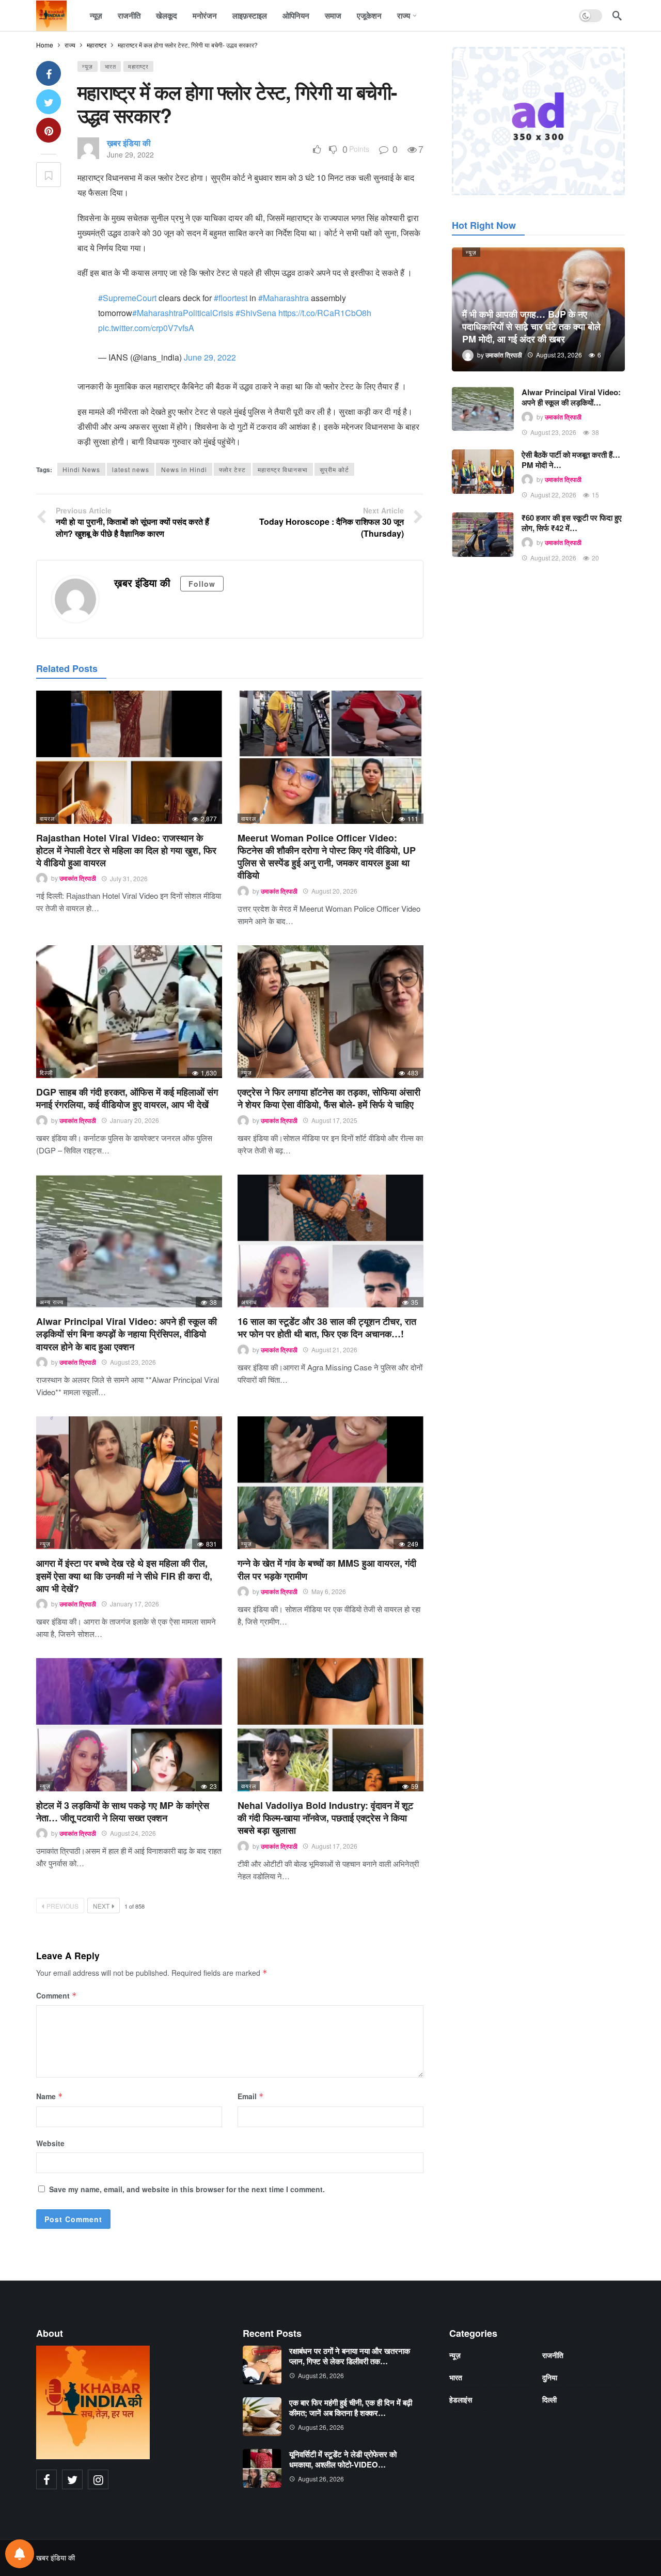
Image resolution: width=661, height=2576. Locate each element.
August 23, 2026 (133, 1362)
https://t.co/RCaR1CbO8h (325, 313)
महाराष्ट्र (138, 66)
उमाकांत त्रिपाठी (78, 879)
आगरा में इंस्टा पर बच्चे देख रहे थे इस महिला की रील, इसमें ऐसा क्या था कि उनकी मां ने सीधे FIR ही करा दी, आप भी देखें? (124, 1576)
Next (101, 1906)
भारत (111, 66)
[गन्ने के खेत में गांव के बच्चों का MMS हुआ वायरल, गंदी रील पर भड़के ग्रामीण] (330, 1483)
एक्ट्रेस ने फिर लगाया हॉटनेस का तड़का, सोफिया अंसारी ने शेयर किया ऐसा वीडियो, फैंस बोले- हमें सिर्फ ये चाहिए (329, 1098)
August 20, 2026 (334, 891)
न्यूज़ (88, 66)
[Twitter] (72, 2479)
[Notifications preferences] (20, 2554)
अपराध (249, 1302)
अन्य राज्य (52, 1302)
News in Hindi (184, 469)
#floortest (231, 298)
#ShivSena (256, 313)
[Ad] (538, 121)
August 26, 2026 (321, 2375)
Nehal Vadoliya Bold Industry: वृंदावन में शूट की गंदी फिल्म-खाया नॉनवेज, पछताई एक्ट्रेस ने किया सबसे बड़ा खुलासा (325, 1818)
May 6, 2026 (329, 1591)
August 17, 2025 (334, 1120)
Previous (62, 1906)
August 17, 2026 (334, 1846)
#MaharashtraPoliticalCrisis (183, 313)
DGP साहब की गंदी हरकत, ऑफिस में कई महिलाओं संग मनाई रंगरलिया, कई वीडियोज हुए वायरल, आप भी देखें (127, 1098)
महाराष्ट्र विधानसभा (283, 469)
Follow (202, 584)
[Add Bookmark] (49, 175)
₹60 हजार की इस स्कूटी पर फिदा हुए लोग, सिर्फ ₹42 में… (572, 523)
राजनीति (553, 2355)
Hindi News (81, 469)
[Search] (617, 15)
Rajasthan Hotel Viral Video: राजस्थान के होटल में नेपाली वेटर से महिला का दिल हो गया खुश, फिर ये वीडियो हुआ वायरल (126, 850)
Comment (57, 1995)
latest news (131, 469)
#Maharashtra (284, 298)
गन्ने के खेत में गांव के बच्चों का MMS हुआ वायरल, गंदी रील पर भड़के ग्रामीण (327, 1569)
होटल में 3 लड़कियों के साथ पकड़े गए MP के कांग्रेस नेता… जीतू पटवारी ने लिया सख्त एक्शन (123, 1812)
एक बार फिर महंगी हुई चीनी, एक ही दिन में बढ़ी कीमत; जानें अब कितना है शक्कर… (351, 2408)
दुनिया (550, 2377)
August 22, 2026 (553, 495)
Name (50, 2096)
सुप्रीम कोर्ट (334, 469)
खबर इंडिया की (56, 2557)
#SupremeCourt (127, 298)
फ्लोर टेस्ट (232, 469)
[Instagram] (98, 2479)
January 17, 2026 (135, 1604)
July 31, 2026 (129, 878)
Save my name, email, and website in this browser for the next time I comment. (187, 2189)
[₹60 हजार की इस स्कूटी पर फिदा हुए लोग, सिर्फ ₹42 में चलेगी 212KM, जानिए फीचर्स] (483, 535)
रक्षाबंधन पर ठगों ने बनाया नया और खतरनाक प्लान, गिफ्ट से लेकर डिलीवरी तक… (350, 2356)
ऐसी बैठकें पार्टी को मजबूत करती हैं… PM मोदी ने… (571, 460)
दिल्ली (46, 1072)
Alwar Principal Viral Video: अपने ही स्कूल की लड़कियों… (571, 397)
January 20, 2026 (135, 1120)
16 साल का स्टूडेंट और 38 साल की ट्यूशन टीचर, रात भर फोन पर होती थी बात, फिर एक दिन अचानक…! (327, 1328)
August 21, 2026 (334, 1349)
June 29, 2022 (130, 154)
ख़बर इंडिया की (129, 143)
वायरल (47, 818)
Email (251, 2096)
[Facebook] (46, 2479)
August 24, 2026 (133, 1833)
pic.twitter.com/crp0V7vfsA (146, 328)
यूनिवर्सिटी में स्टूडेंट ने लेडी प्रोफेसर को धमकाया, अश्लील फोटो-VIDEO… (343, 2459)
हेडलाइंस (461, 2399)
